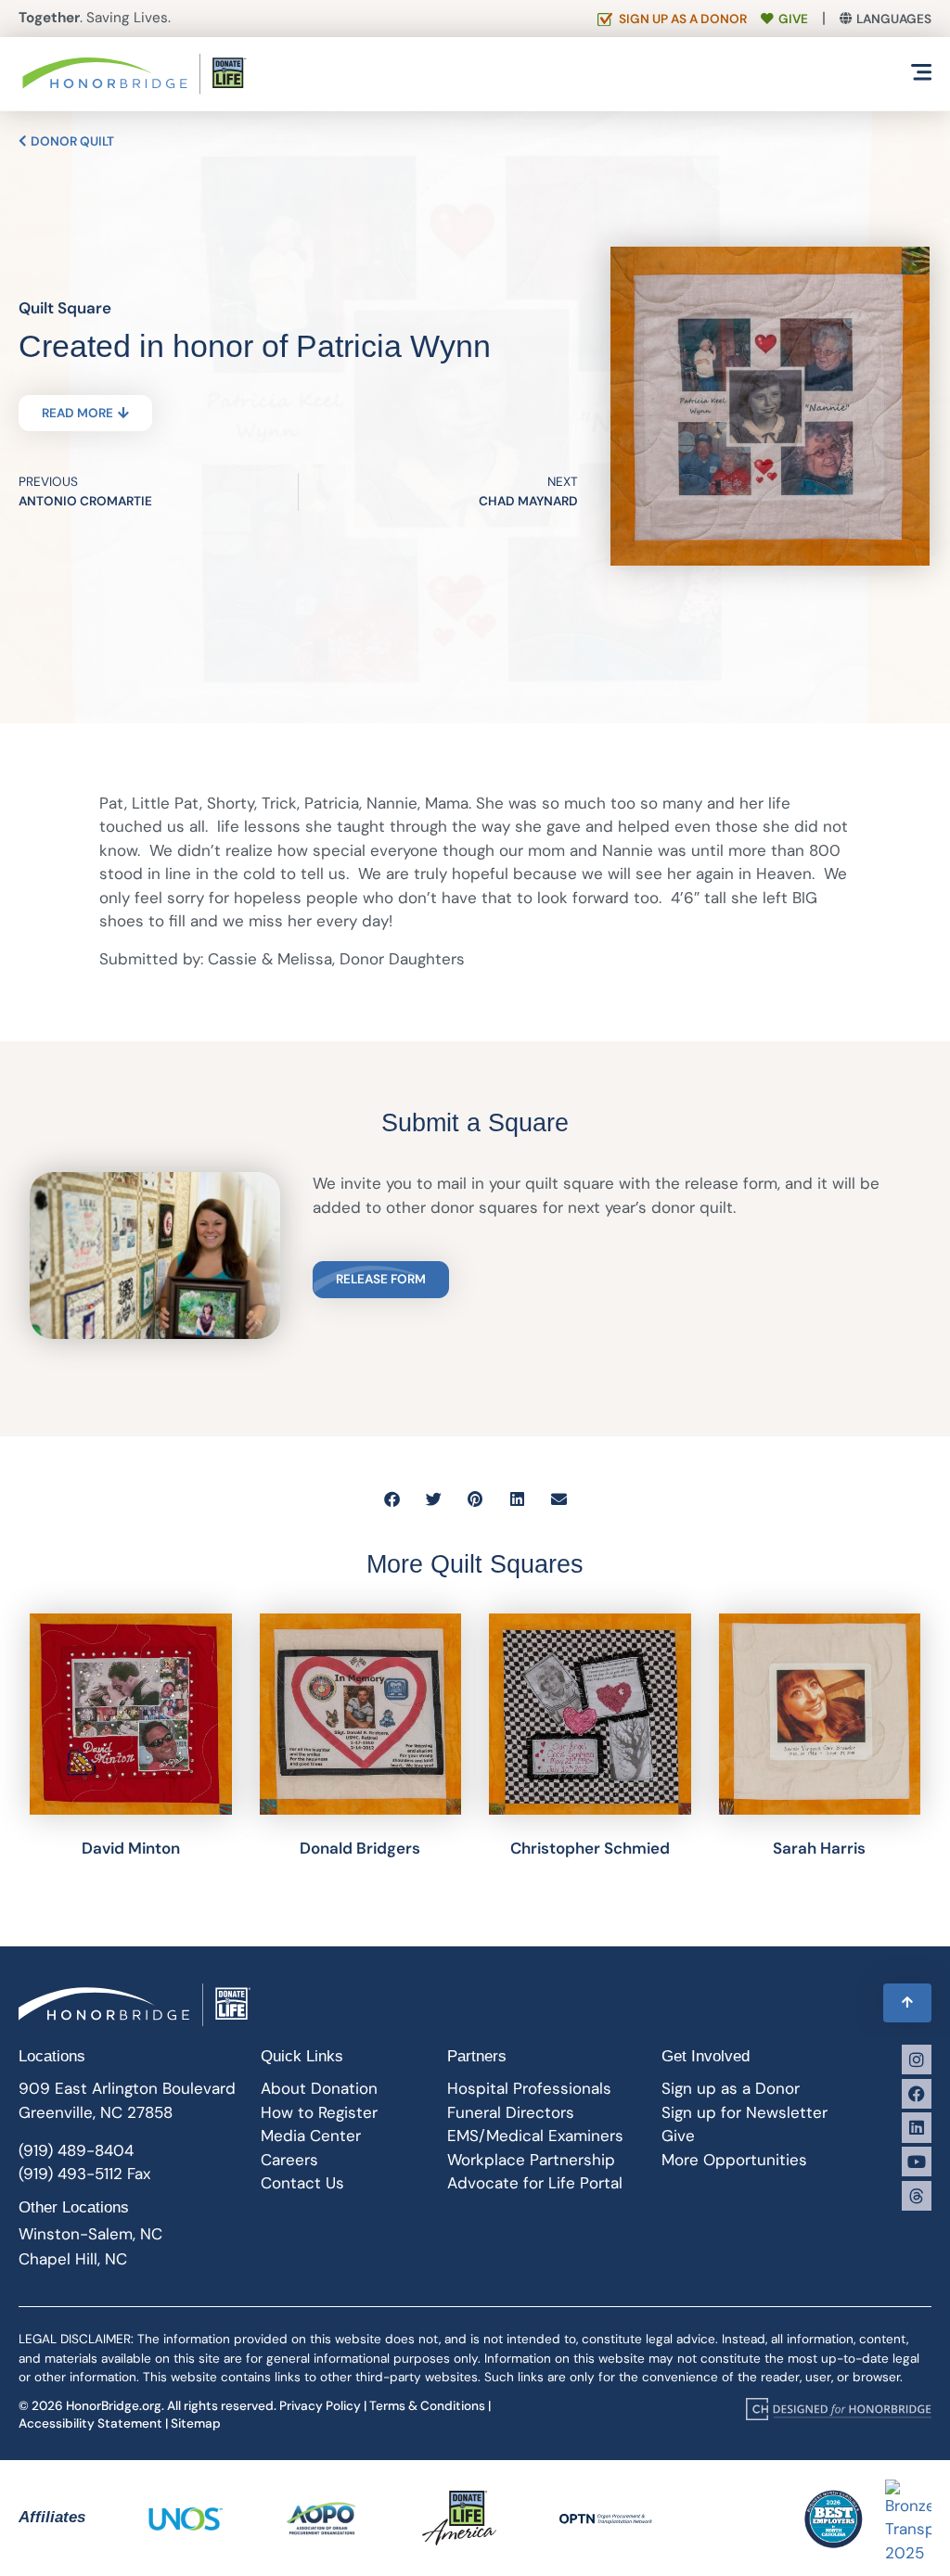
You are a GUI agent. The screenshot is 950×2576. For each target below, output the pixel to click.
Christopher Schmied (590, 1848)
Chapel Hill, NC (73, 2259)
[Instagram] (917, 2060)
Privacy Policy (320, 2406)
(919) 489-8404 (76, 2150)
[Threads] (917, 2196)
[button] (392, 1499)
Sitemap (196, 2423)
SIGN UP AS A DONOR (683, 19)
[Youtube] (917, 2162)
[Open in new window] (839, 2409)
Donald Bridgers (360, 1848)
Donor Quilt (71, 141)
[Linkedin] (917, 2127)
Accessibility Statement (90, 2423)
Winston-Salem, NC (90, 2234)
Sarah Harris (819, 1848)
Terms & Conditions (427, 2406)
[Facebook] (917, 2094)
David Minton (131, 1848)
